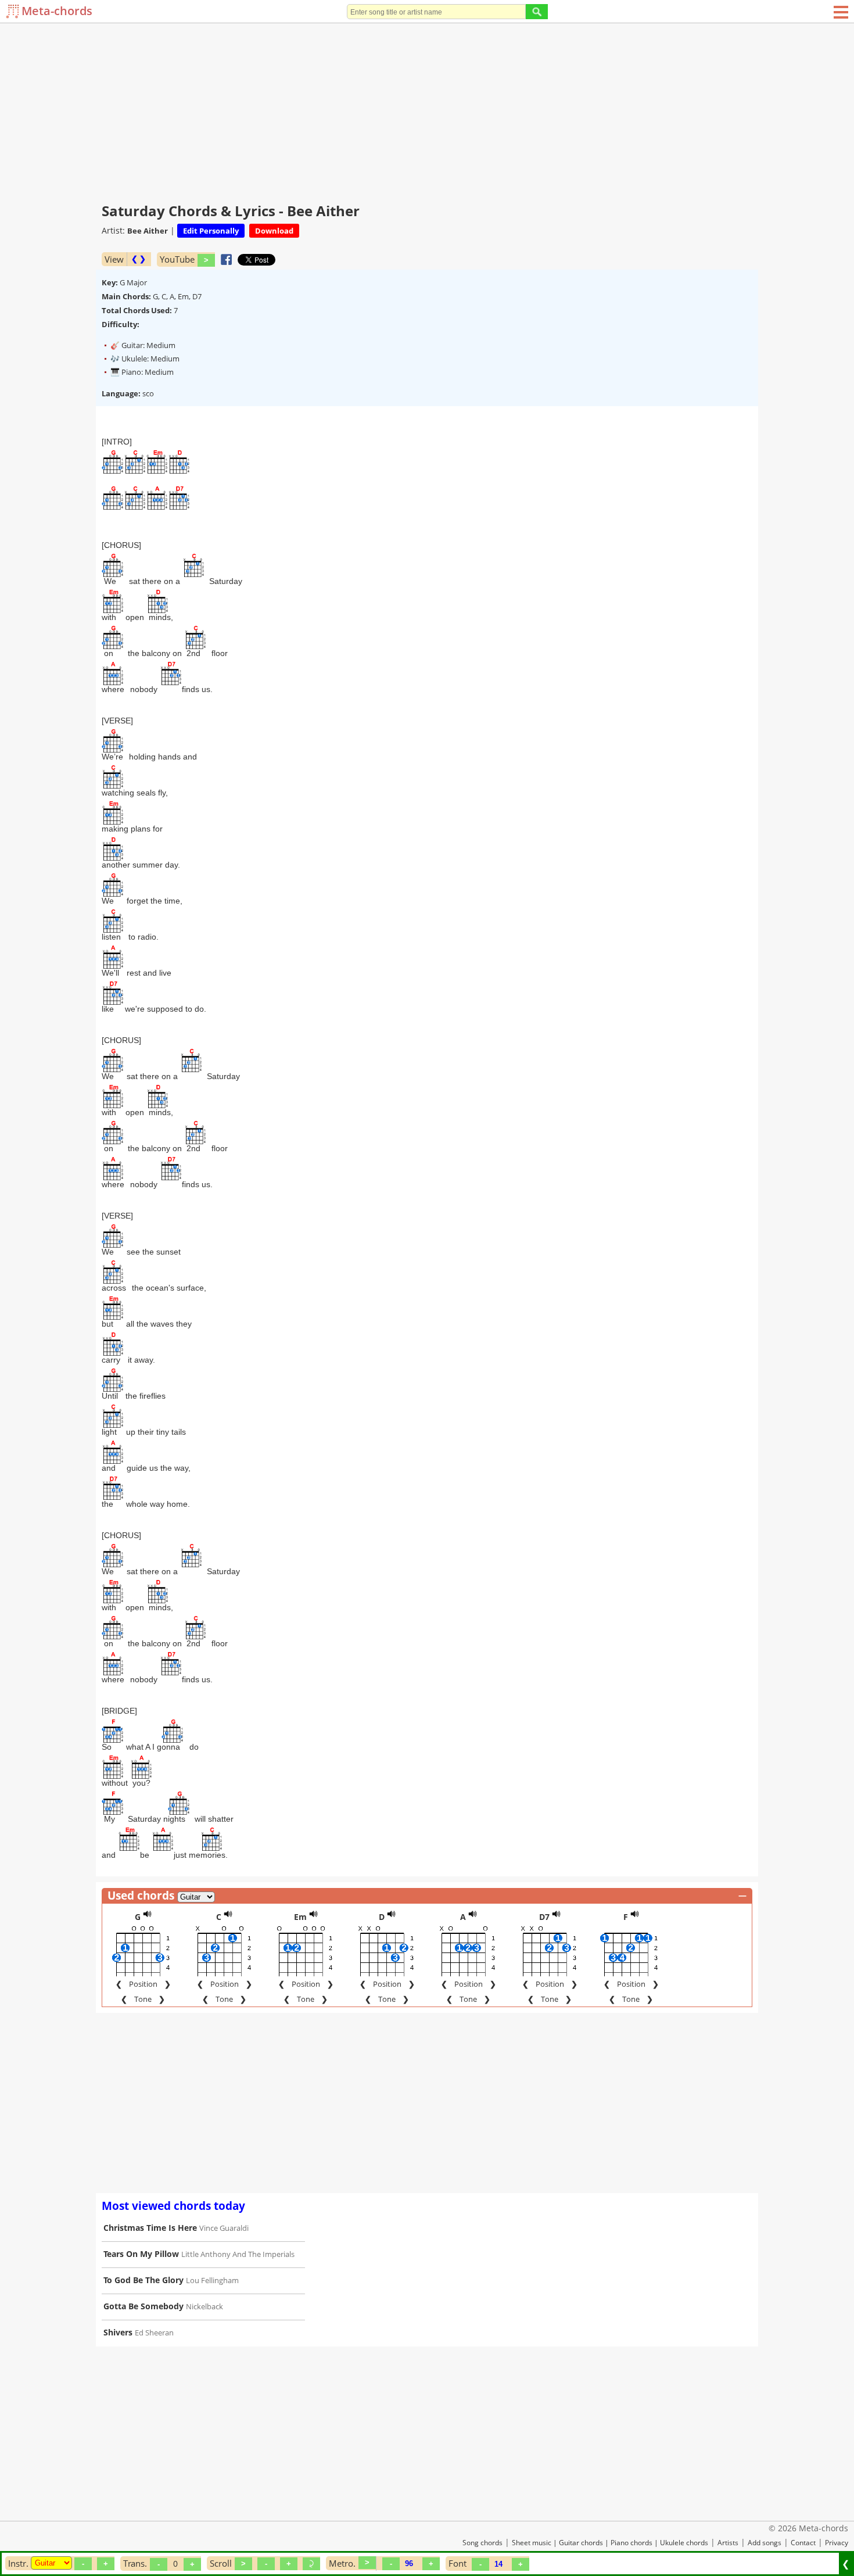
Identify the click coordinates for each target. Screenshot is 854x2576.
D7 (544, 1917)
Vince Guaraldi (224, 2228)
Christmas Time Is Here (150, 2228)
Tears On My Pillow (141, 2254)
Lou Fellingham (212, 2280)
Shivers (118, 2332)
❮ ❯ (139, 259)
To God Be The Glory (143, 2280)
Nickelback (204, 2306)
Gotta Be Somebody (143, 2306)
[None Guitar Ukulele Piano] (51, 2563)
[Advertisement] (427, 110)
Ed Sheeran (154, 2333)
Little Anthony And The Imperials (238, 2254)
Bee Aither (148, 231)
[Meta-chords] (14, 11)
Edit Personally (211, 231)
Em (300, 1917)
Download (274, 231)
